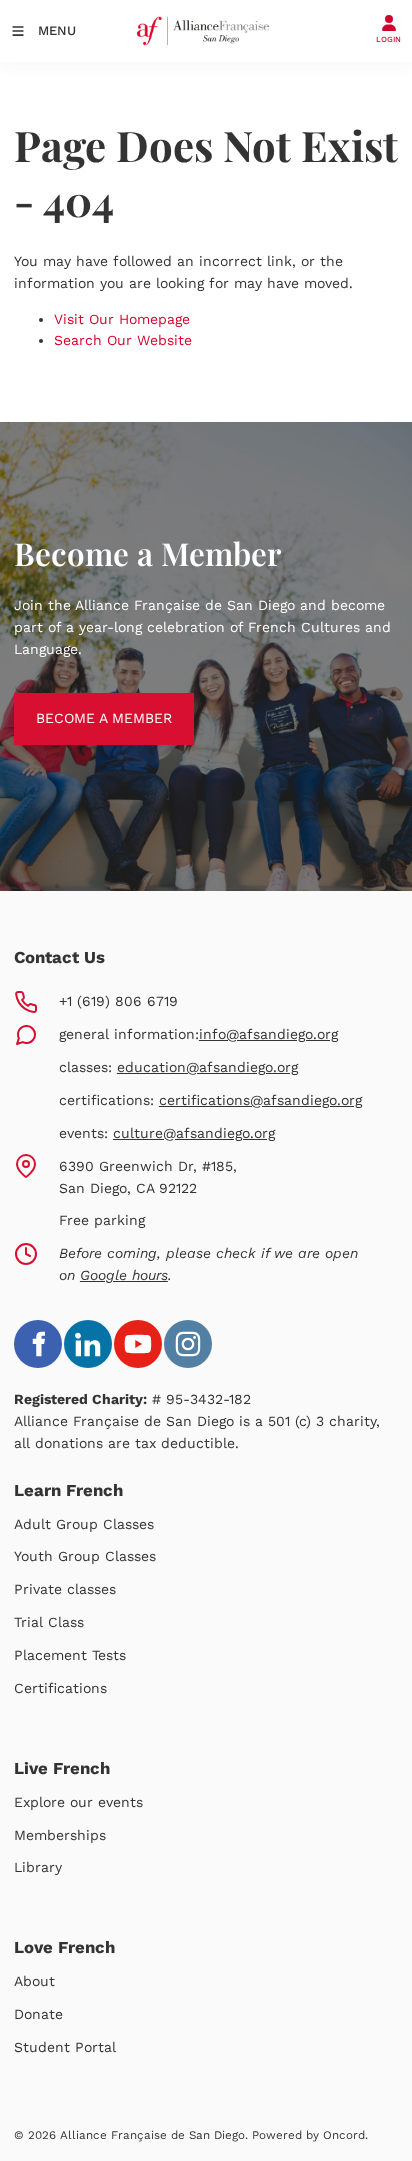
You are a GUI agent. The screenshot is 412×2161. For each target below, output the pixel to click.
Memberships (60, 1835)
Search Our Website (123, 340)
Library (38, 1867)
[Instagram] (188, 1344)
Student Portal (65, 2047)
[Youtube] (138, 1344)
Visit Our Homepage (122, 319)
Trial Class (49, 1622)
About (34, 1981)
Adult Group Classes (84, 1524)
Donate (38, 2014)
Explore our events (78, 1802)
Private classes (65, 1589)
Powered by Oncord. (310, 2135)
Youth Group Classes (85, 1556)
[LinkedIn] (88, 1344)
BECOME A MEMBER (82, 703)
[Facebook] (38, 1344)
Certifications (60, 1688)
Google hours (124, 1275)
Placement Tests (70, 1655)
